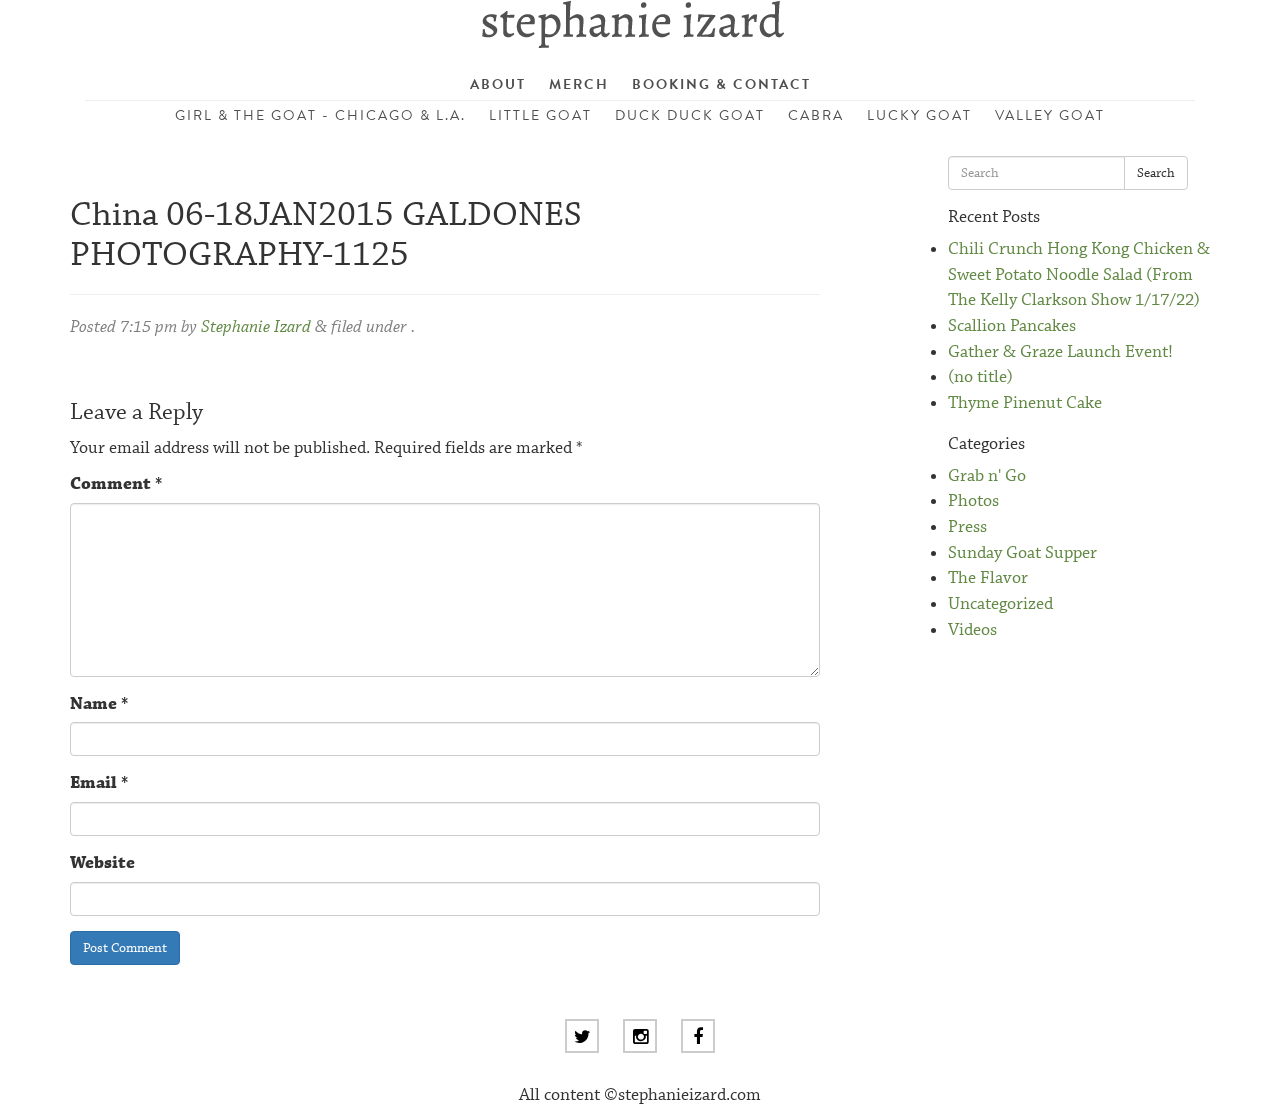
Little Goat (540, 115)
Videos (972, 630)
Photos (973, 501)
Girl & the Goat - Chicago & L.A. (320, 115)
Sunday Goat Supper (1022, 553)
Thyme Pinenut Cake (1025, 403)
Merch (579, 84)
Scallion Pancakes (1012, 326)
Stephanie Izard (256, 327)
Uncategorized (1000, 604)
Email (99, 783)
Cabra (816, 115)
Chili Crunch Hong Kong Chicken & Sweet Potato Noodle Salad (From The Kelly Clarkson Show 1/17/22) (1079, 275)
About (498, 84)
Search (1156, 173)
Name (99, 704)
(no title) (980, 377)
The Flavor (988, 578)
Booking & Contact (721, 84)
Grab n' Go (987, 476)
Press (967, 527)
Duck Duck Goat (690, 115)
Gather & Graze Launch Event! (1060, 352)
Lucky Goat (919, 115)
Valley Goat (1050, 115)
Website (102, 863)
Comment (116, 484)
